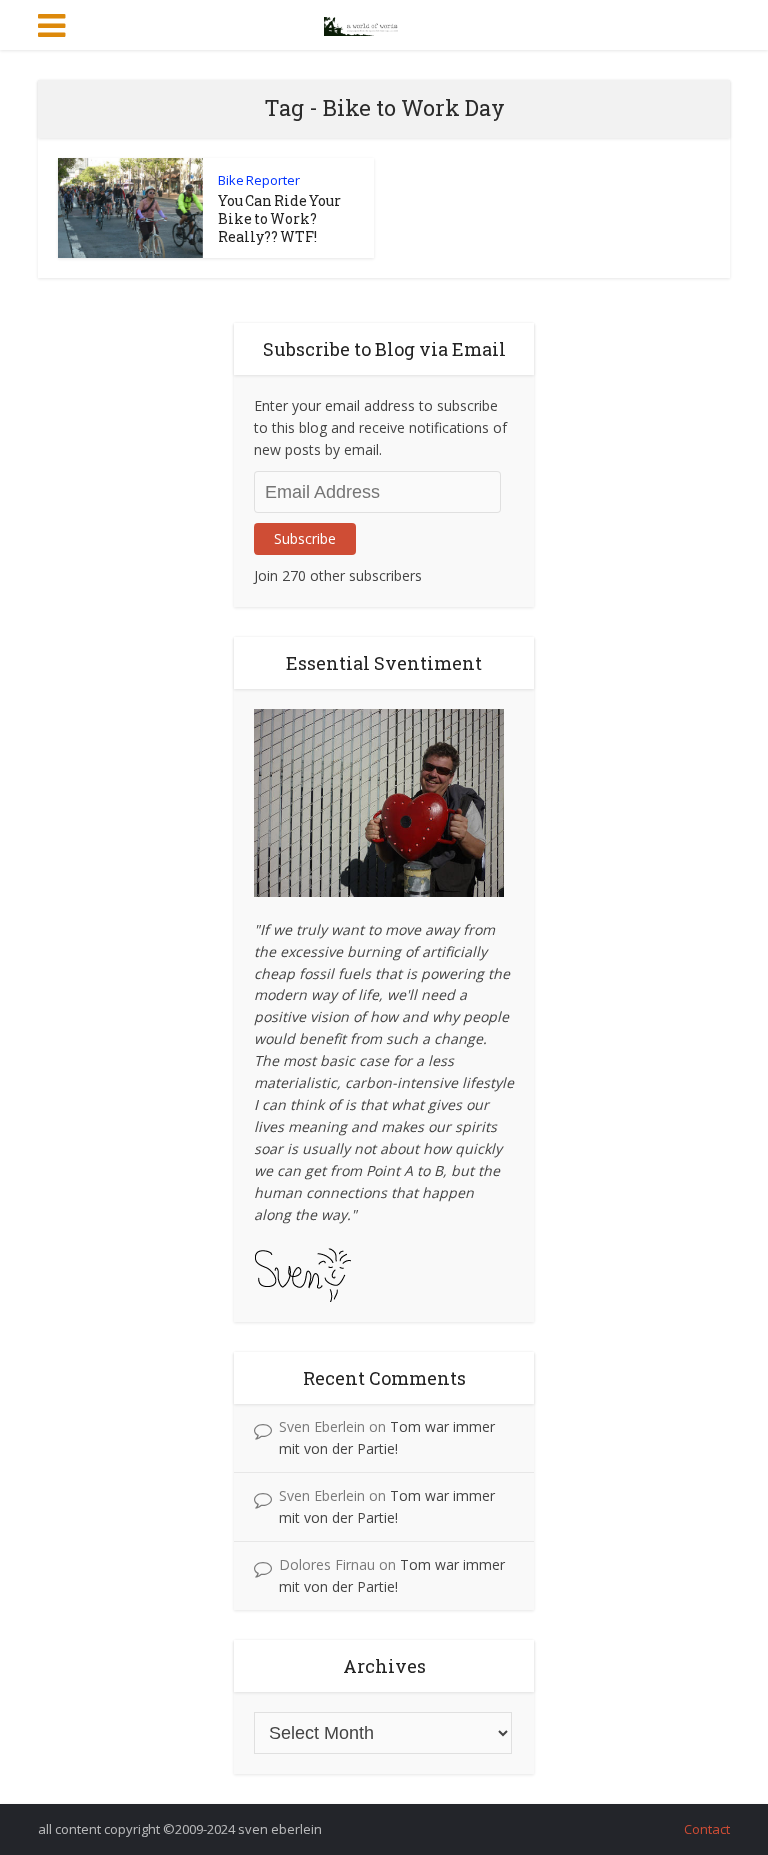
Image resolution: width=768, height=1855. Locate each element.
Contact (707, 1829)
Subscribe (305, 538)
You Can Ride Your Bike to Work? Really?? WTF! (279, 218)
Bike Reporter (259, 180)
